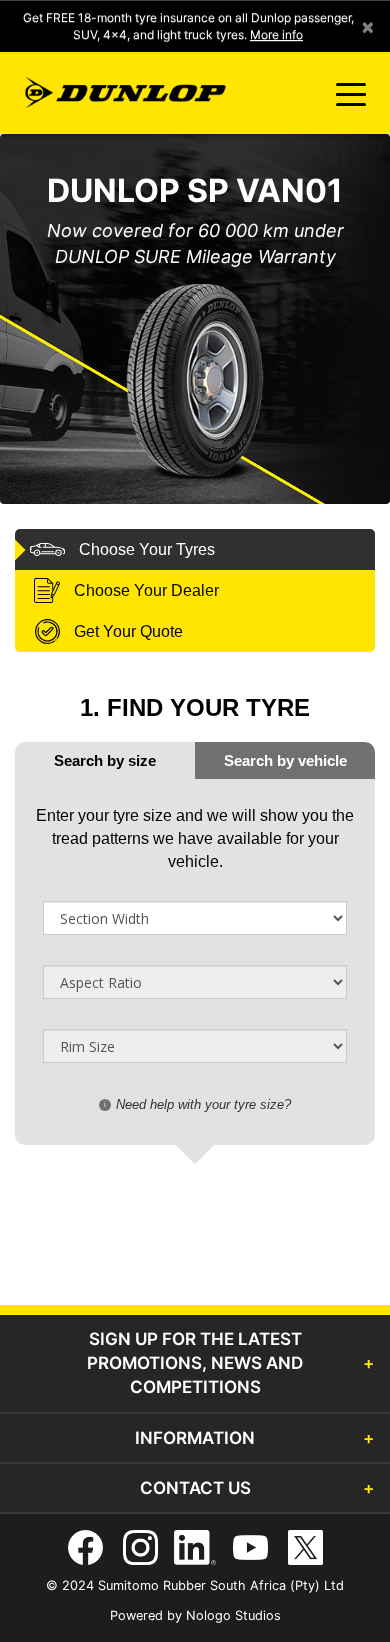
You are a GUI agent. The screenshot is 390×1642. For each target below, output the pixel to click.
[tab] (285, 760)
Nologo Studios (233, 1615)
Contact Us (195, 1488)
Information (195, 1438)
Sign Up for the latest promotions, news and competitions (195, 1363)
